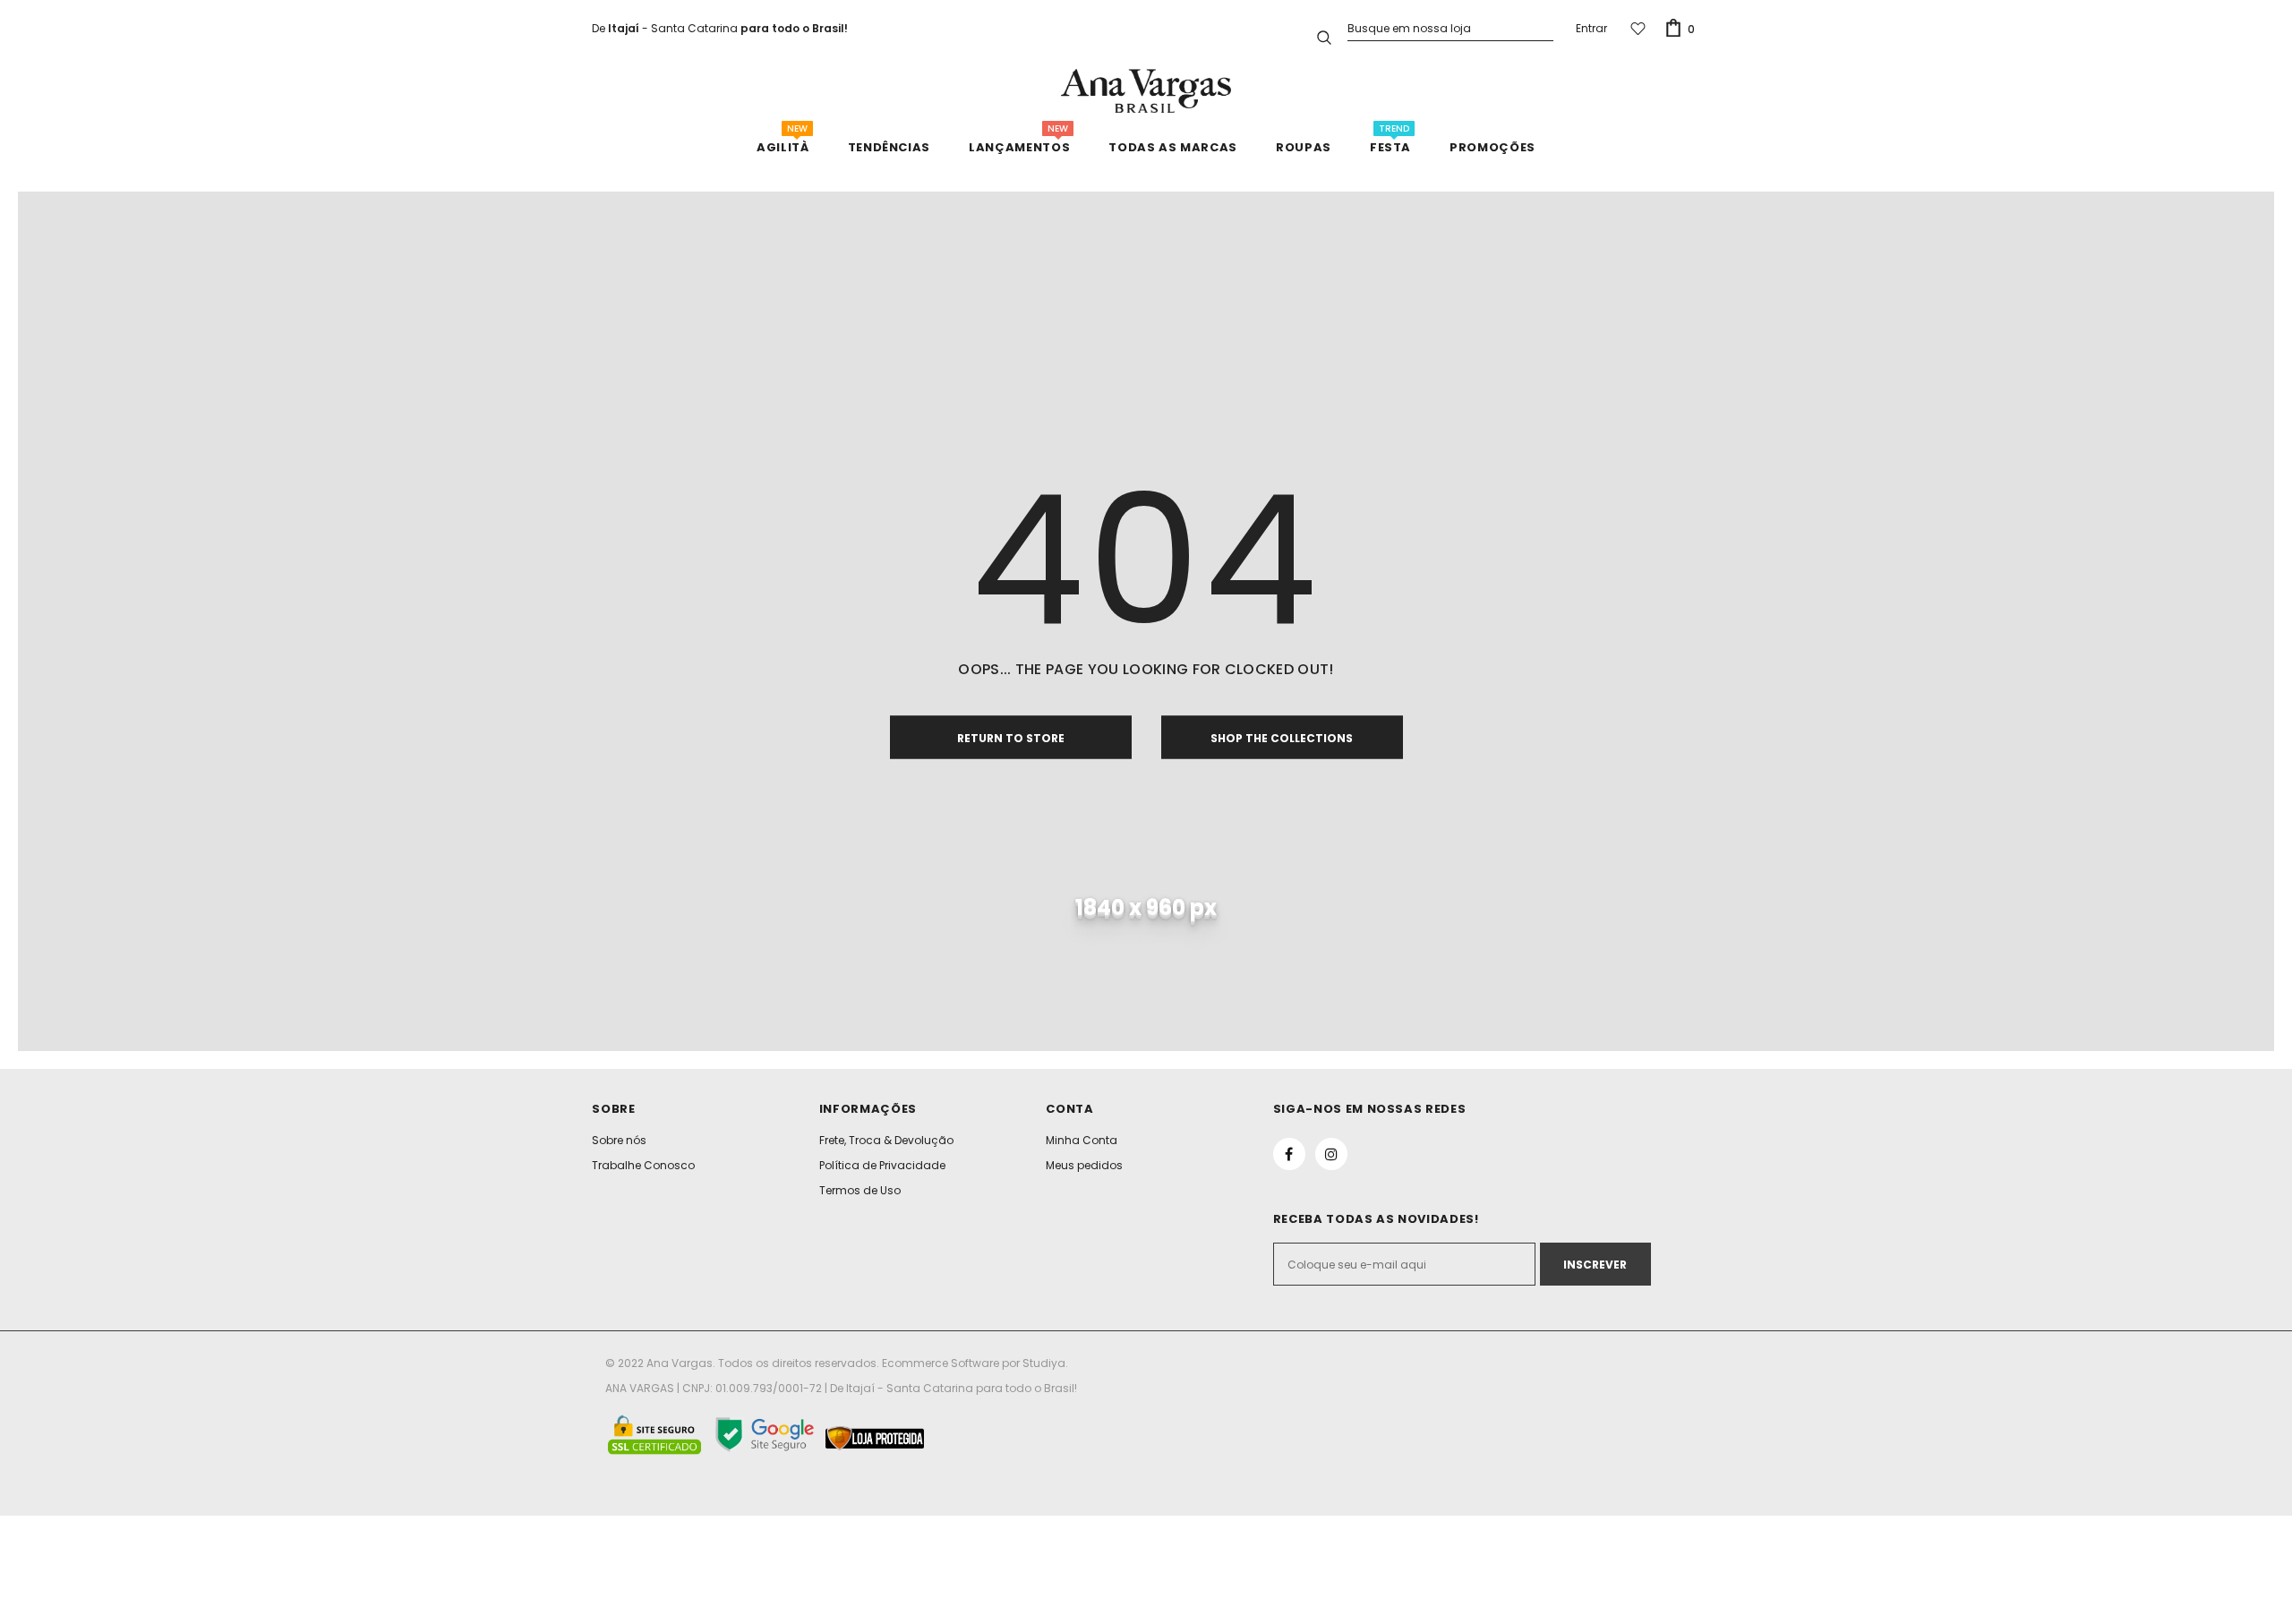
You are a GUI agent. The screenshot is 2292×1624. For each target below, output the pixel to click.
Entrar (1591, 28)
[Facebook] (1289, 1154)
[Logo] (1146, 91)
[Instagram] (1331, 1154)
